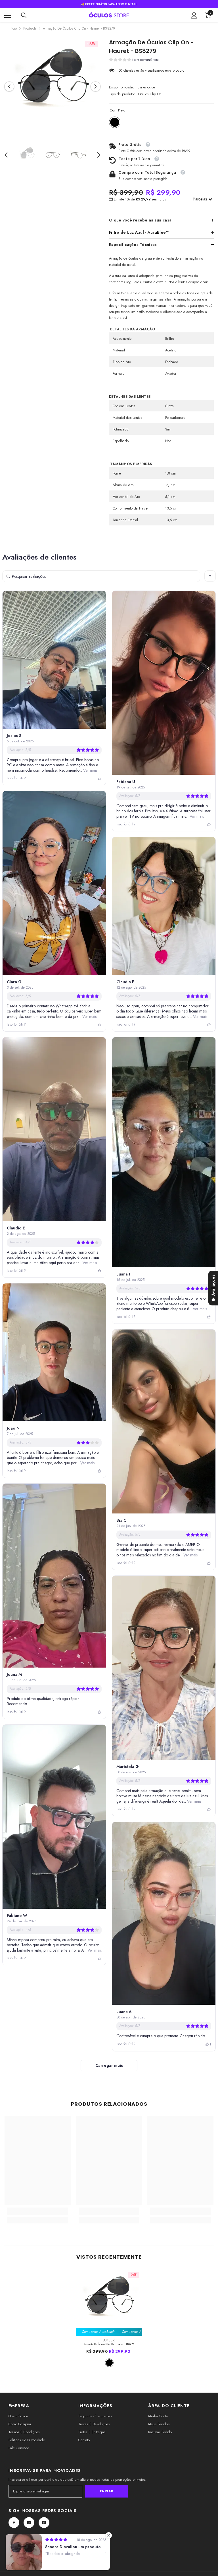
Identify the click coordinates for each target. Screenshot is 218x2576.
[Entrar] (194, 15)
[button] (9, 86)
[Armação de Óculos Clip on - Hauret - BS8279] (109, 2302)
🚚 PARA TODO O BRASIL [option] (109, 4)
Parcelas (201, 199)
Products (30, 28)
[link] (38, 2213)
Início (13, 28)
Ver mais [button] (90, 770)
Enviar (106, 2491)
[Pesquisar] (24, 15)
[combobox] (210, 576)
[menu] (8, 15)
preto (109, 2363)
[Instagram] (29, 2523)
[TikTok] (44, 2523)
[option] (52, 86)
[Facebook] (14, 2523)
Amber (109, 2340)
